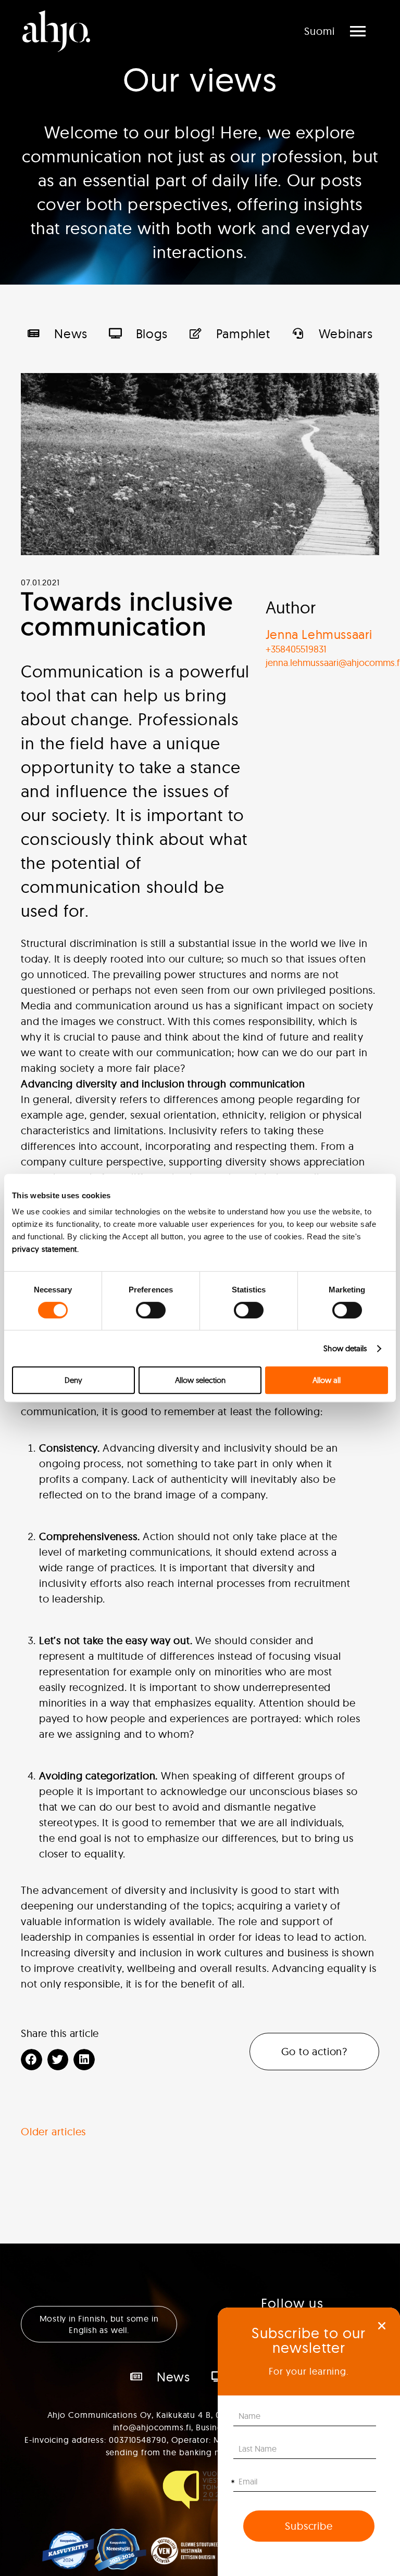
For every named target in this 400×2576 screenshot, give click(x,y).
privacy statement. (45, 1249)
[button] (382, 2326)
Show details (345, 1348)
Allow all (327, 1380)
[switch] (151, 1310)
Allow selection (200, 1380)
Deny (73, 1380)
